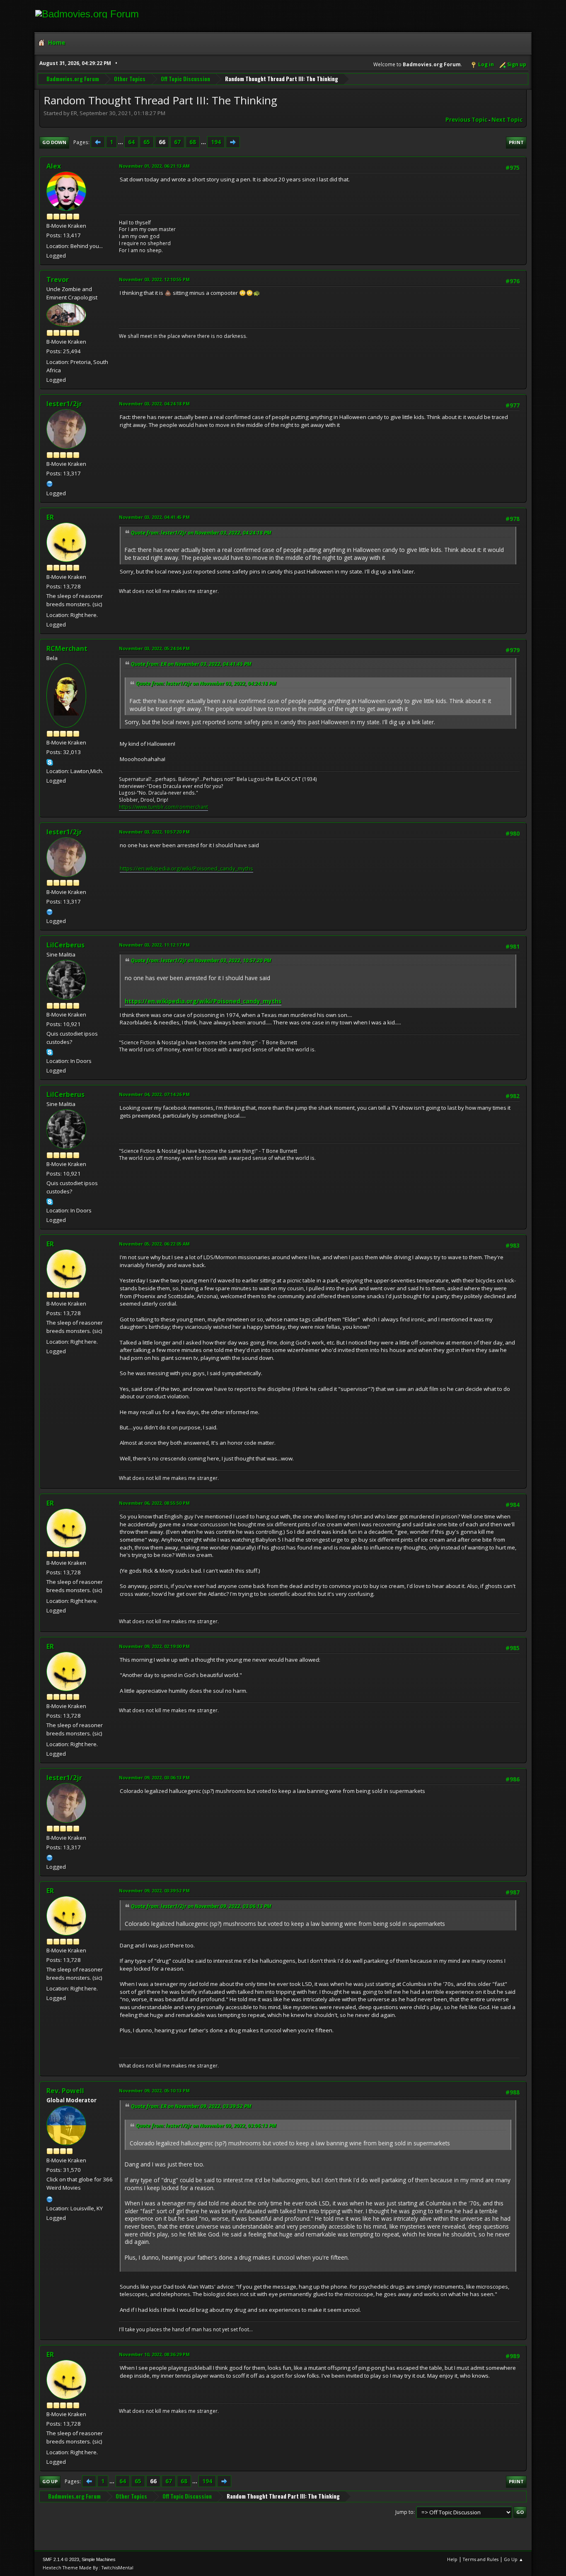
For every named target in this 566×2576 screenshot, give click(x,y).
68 (193, 142)
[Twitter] (50, 483)
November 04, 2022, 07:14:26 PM (154, 1094)
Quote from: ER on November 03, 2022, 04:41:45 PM (191, 664)
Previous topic (466, 120)
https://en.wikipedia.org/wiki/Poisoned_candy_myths (186, 868)
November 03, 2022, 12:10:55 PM (154, 279)
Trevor (58, 280)
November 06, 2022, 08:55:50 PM (154, 1503)
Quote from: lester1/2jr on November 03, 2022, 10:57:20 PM (201, 960)
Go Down (54, 142)
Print (516, 142)
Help (452, 2559)
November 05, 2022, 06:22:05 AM (154, 1244)
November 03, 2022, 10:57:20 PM (154, 832)
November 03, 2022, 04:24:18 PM (154, 404)
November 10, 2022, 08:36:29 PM (154, 2354)
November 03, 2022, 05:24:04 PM (154, 648)
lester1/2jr (64, 404)
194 (216, 142)
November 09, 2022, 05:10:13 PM (154, 2090)
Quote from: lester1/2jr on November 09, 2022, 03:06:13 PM (201, 1906)
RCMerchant (67, 648)
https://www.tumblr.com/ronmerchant (163, 807)
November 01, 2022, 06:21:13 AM (154, 166)
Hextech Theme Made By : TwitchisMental (88, 2568)
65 (147, 142)
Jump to (404, 2512)
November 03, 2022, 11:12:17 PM (154, 945)
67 (177, 142)
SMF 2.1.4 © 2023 (61, 2559)
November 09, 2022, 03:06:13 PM (154, 1777)
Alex (54, 166)
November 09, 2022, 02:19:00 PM (154, 1646)
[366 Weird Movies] (50, 2198)
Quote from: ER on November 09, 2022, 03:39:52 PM (191, 2106)
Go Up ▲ (514, 2559)
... (121, 142)
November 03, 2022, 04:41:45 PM (154, 517)
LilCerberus (65, 945)
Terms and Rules (481, 2559)
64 (131, 142)
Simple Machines (99, 2559)
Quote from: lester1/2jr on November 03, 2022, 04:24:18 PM (201, 533)
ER (50, 517)
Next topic (507, 120)
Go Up (50, 2481)
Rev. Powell (65, 2091)
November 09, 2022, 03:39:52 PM (154, 1890)
